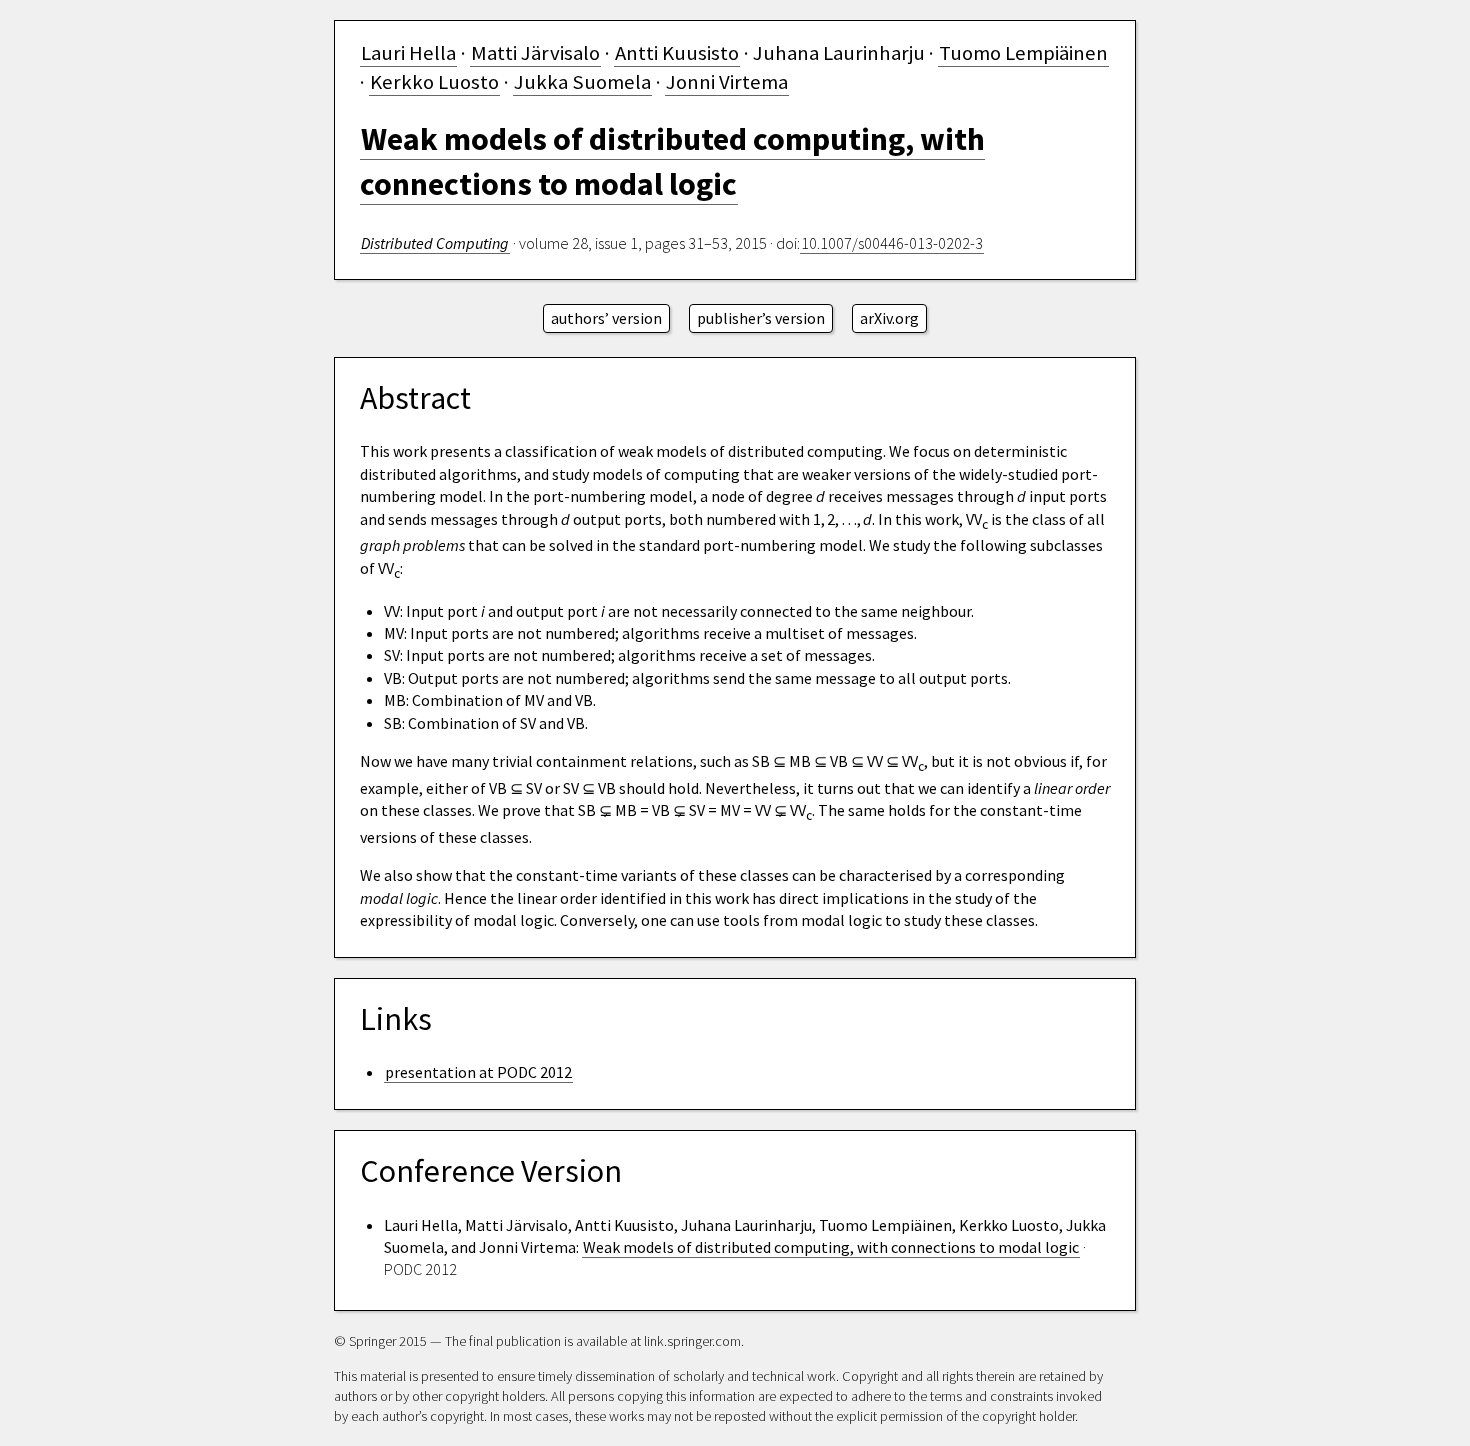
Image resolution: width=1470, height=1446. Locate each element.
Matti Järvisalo (535, 53)
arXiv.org (889, 318)
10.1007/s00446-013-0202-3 (892, 243)
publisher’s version (761, 318)
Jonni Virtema (727, 82)
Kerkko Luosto (434, 82)
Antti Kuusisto (677, 53)
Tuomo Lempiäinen (1023, 53)
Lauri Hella (408, 53)
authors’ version (606, 318)
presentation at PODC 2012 (478, 1072)
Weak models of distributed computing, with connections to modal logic (831, 1247)
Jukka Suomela (582, 82)
